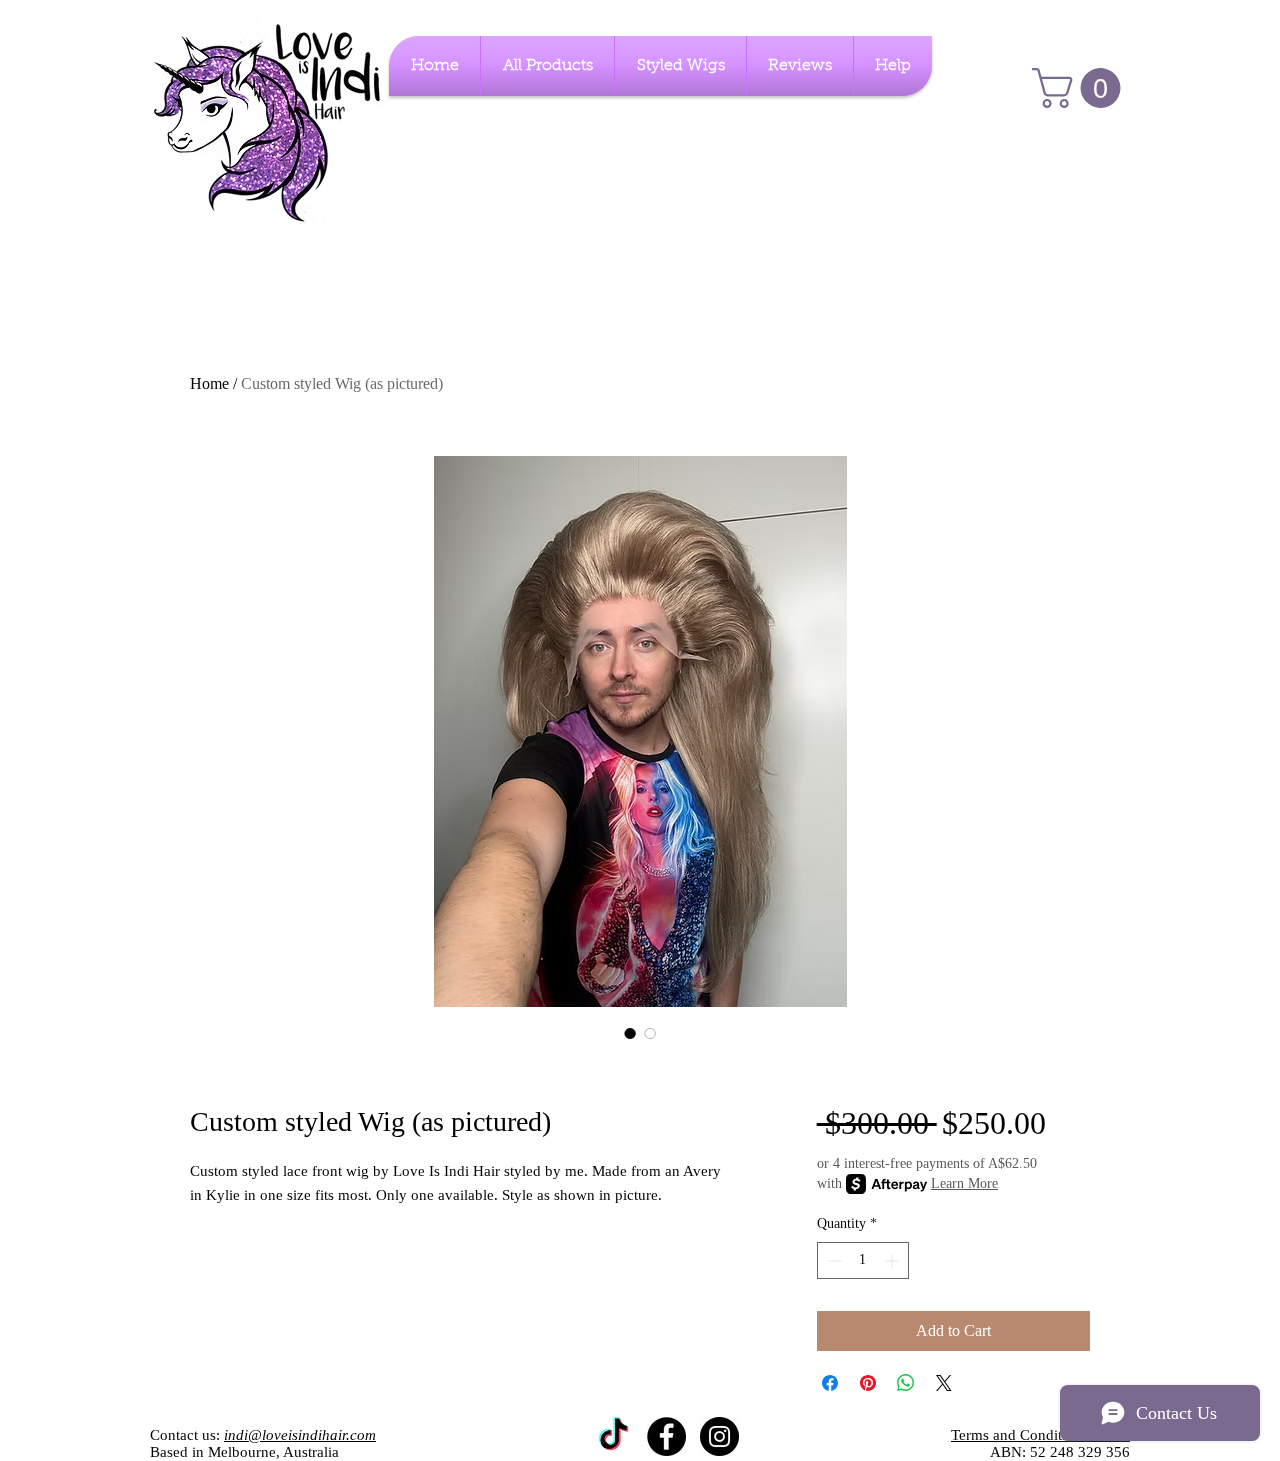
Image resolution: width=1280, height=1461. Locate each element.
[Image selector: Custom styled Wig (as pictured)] (630, 1033)
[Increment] (893, 1260)
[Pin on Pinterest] (868, 1383)
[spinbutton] (863, 1260)
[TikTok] (613, 1436)
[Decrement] (832, 1260)
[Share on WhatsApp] (906, 1383)
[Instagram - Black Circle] (719, 1436)
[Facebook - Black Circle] (666, 1436)
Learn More (964, 1183)
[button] (1081, 88)
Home (209, 383)
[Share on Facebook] (830, 1383)
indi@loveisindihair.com (300, 1435)
